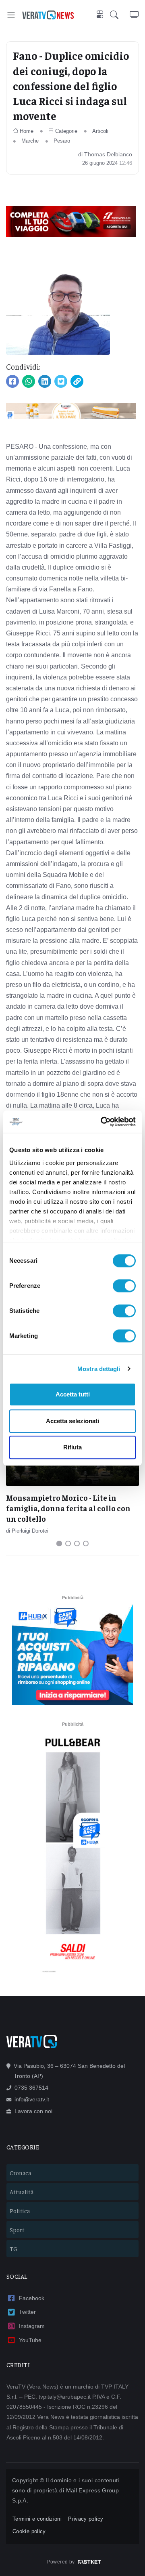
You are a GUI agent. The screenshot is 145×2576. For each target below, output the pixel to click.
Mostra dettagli (99, 1369)
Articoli (100, 131)
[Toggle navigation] (11, 15)
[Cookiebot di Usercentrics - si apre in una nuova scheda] (102, 1122)
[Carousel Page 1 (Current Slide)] (59, 1543)
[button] (120, 15)
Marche (30, 141)
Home (27, 131)
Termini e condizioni (37, 2519)
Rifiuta (72, 1447)
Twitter (27, 2312)
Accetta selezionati (72, 1421)
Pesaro (62, 141)
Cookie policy (29, 2531)
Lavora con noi (33, 2111)
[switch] (124, 1286)
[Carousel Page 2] (68, 1543)
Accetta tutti (73, 1394)
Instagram (32, 2326)
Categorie (66, 131)
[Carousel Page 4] (86, 1543)
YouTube (30, 2340)
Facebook (32, 2298)
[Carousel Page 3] (77, 1543)
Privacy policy (86, 2519)
